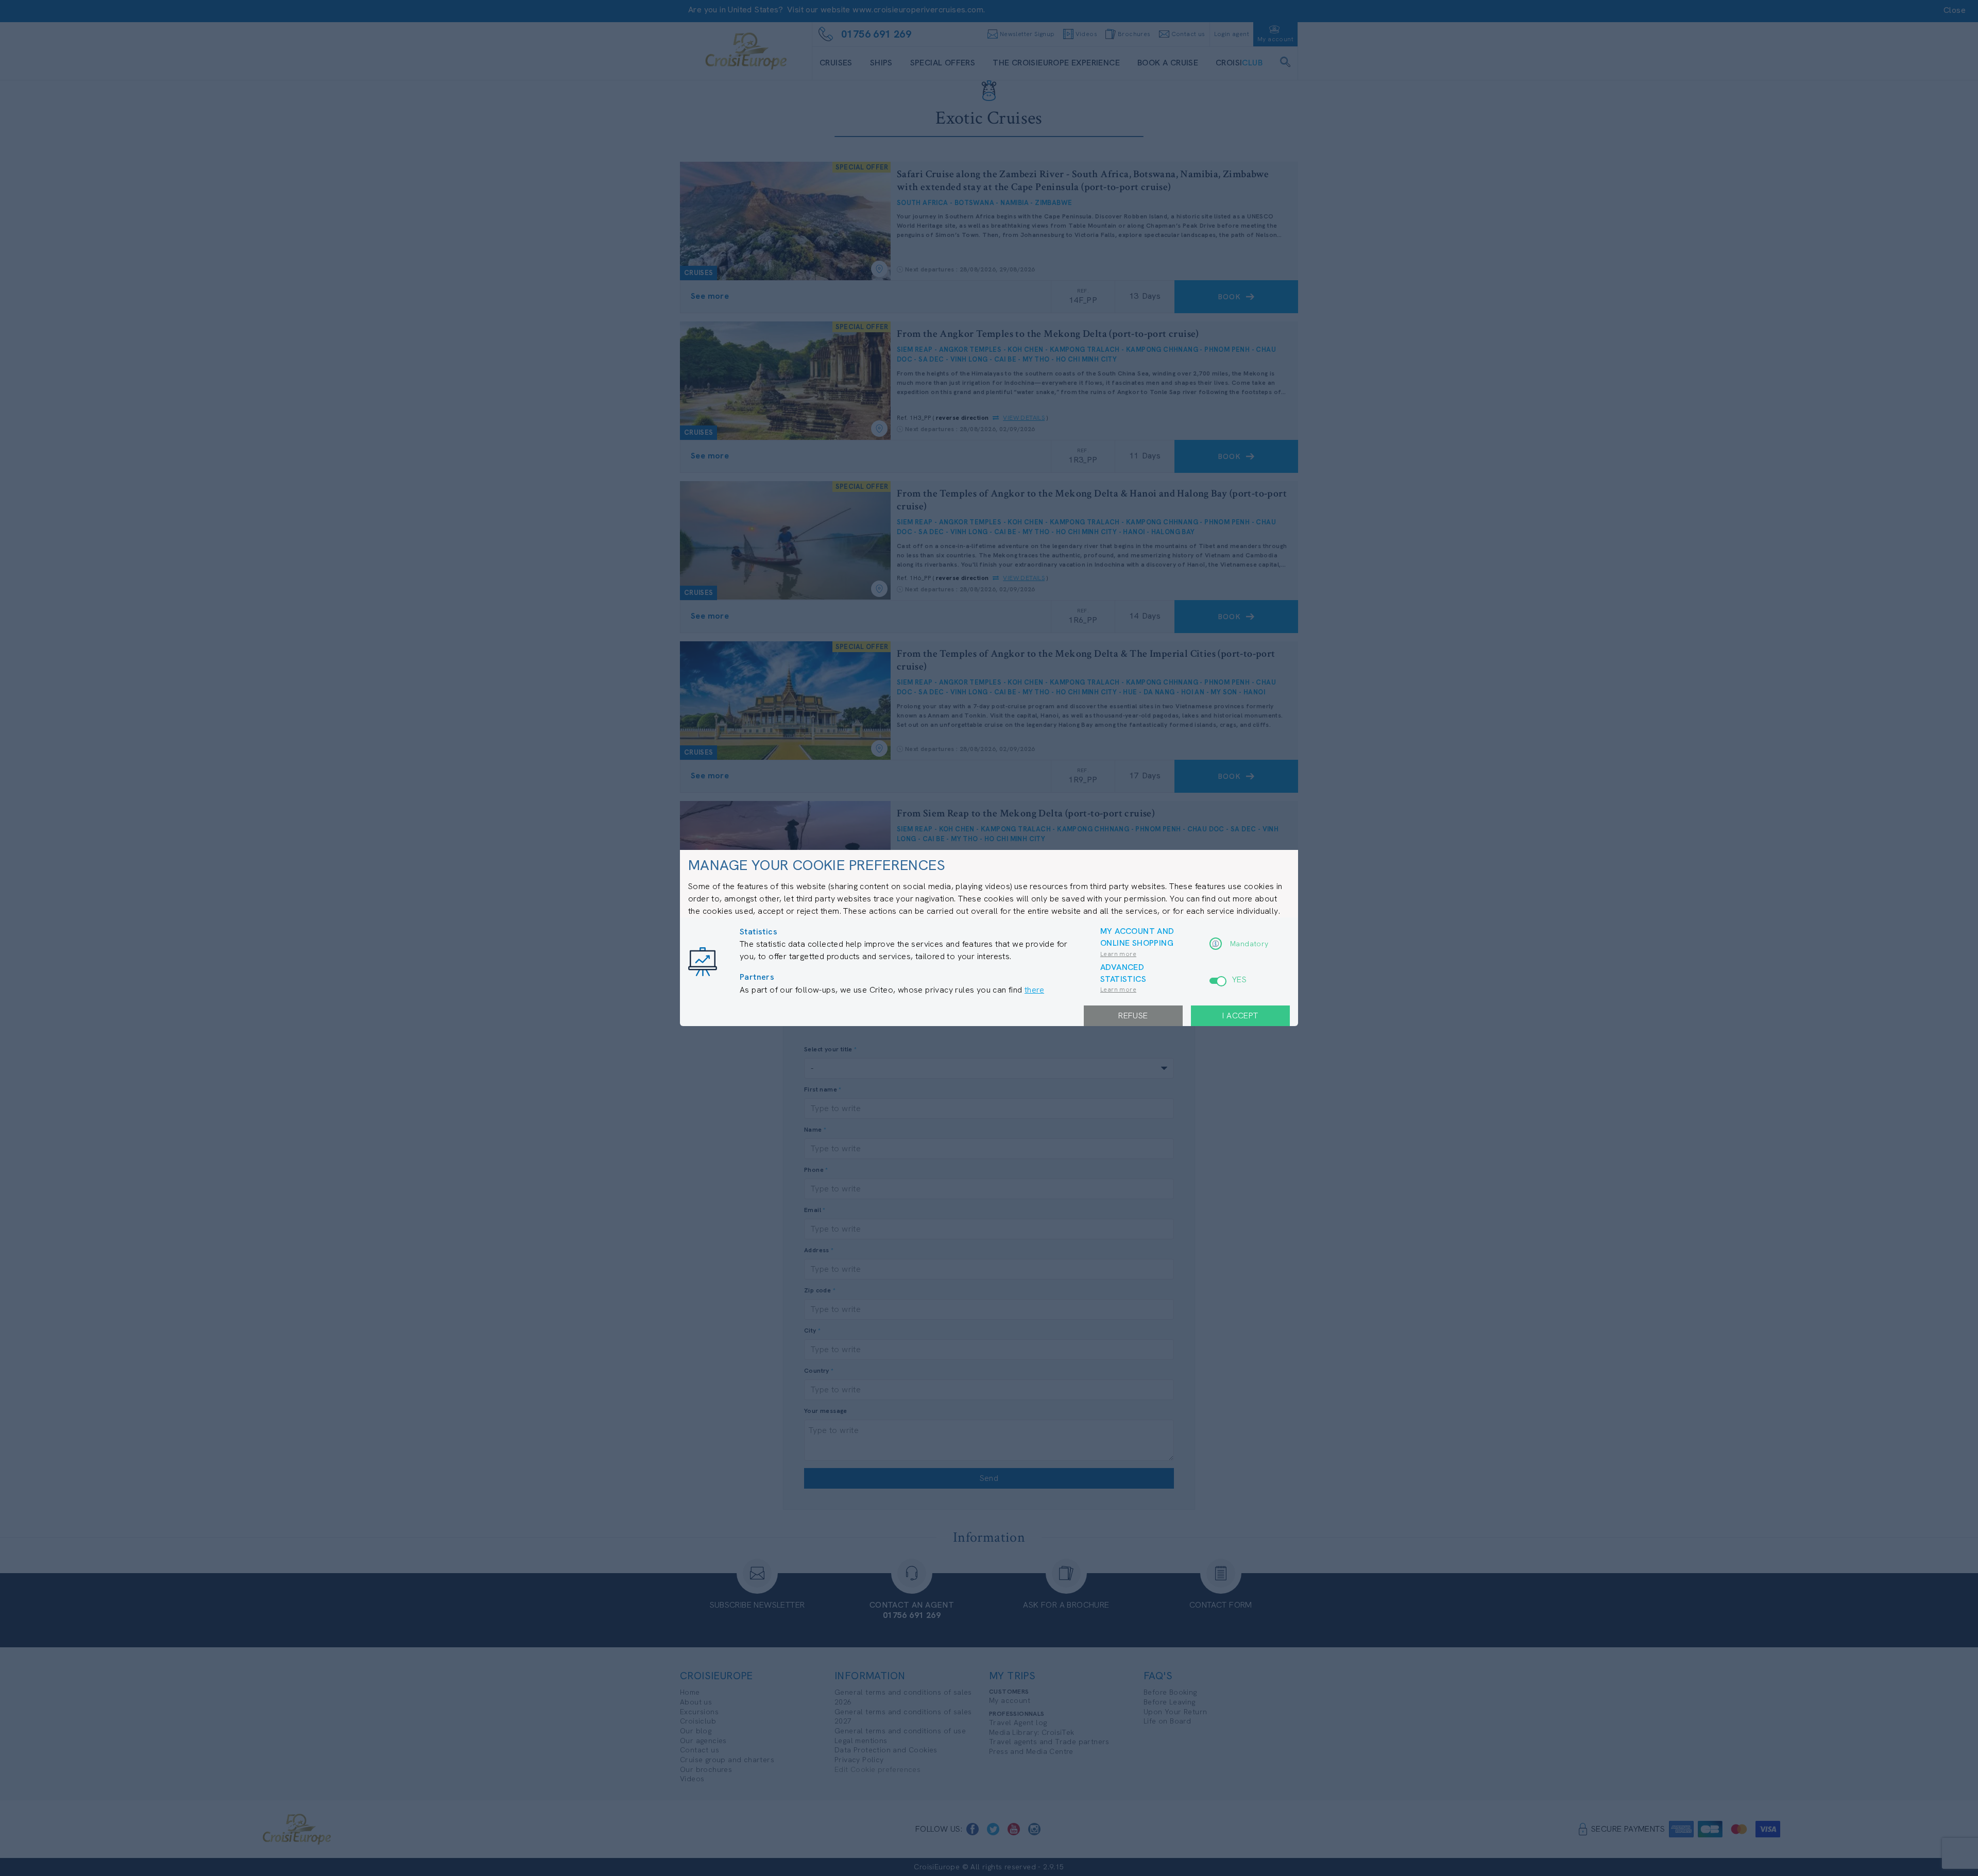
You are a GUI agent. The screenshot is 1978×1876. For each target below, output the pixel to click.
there (1034, 990)
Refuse (1133, 1016)
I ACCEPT (1240, 1016)
